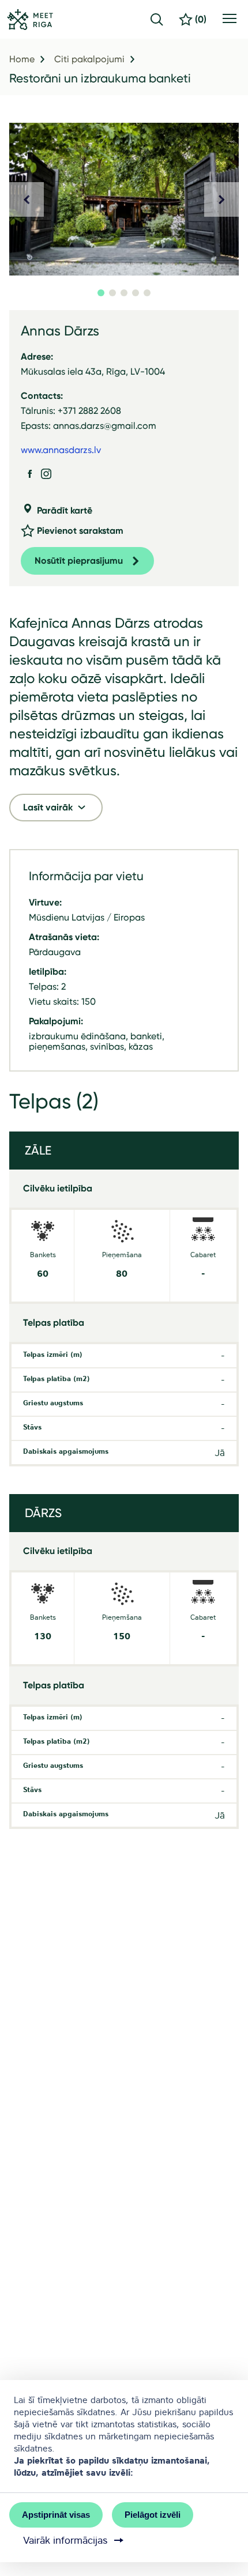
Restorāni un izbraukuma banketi (100, 78)
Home (22, 59)
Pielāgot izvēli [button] (153, 2515)
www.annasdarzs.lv (61, 450)
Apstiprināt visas (56, 2515)
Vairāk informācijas (65, 2540)
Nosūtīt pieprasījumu (79, 561)
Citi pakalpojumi (89, 59)
